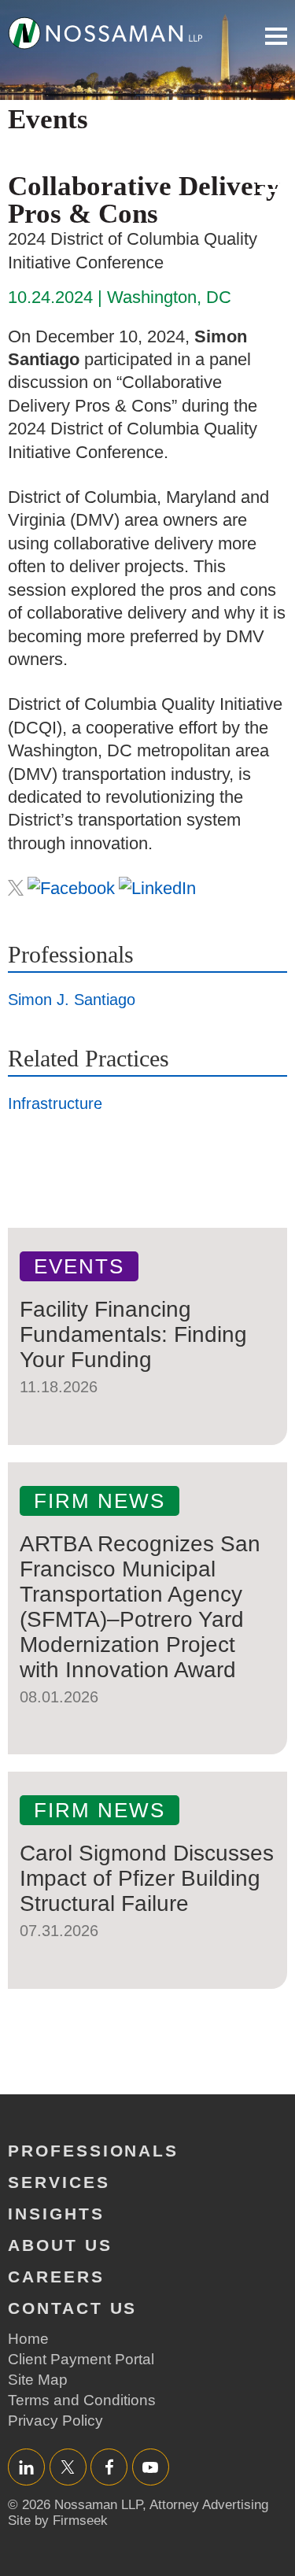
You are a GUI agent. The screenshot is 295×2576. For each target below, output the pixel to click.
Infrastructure (55, 1103)
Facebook (109, 2467)
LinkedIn (26, 2467)
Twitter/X (68, 2467)
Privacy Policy (55, 2421)
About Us (60, 2245)
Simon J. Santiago (72, 1000)
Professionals (93, 2151)
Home (28, 2339)
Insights (56, 2214)
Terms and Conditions (82, 2400)
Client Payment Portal (81, 2359)
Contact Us (72, 2308)
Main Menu (276, 36)
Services (59, 2182)
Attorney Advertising (209, 2505)
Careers (56, 2277)
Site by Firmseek (58, 2521)
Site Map (38, 2380)
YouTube (151, 2467)
